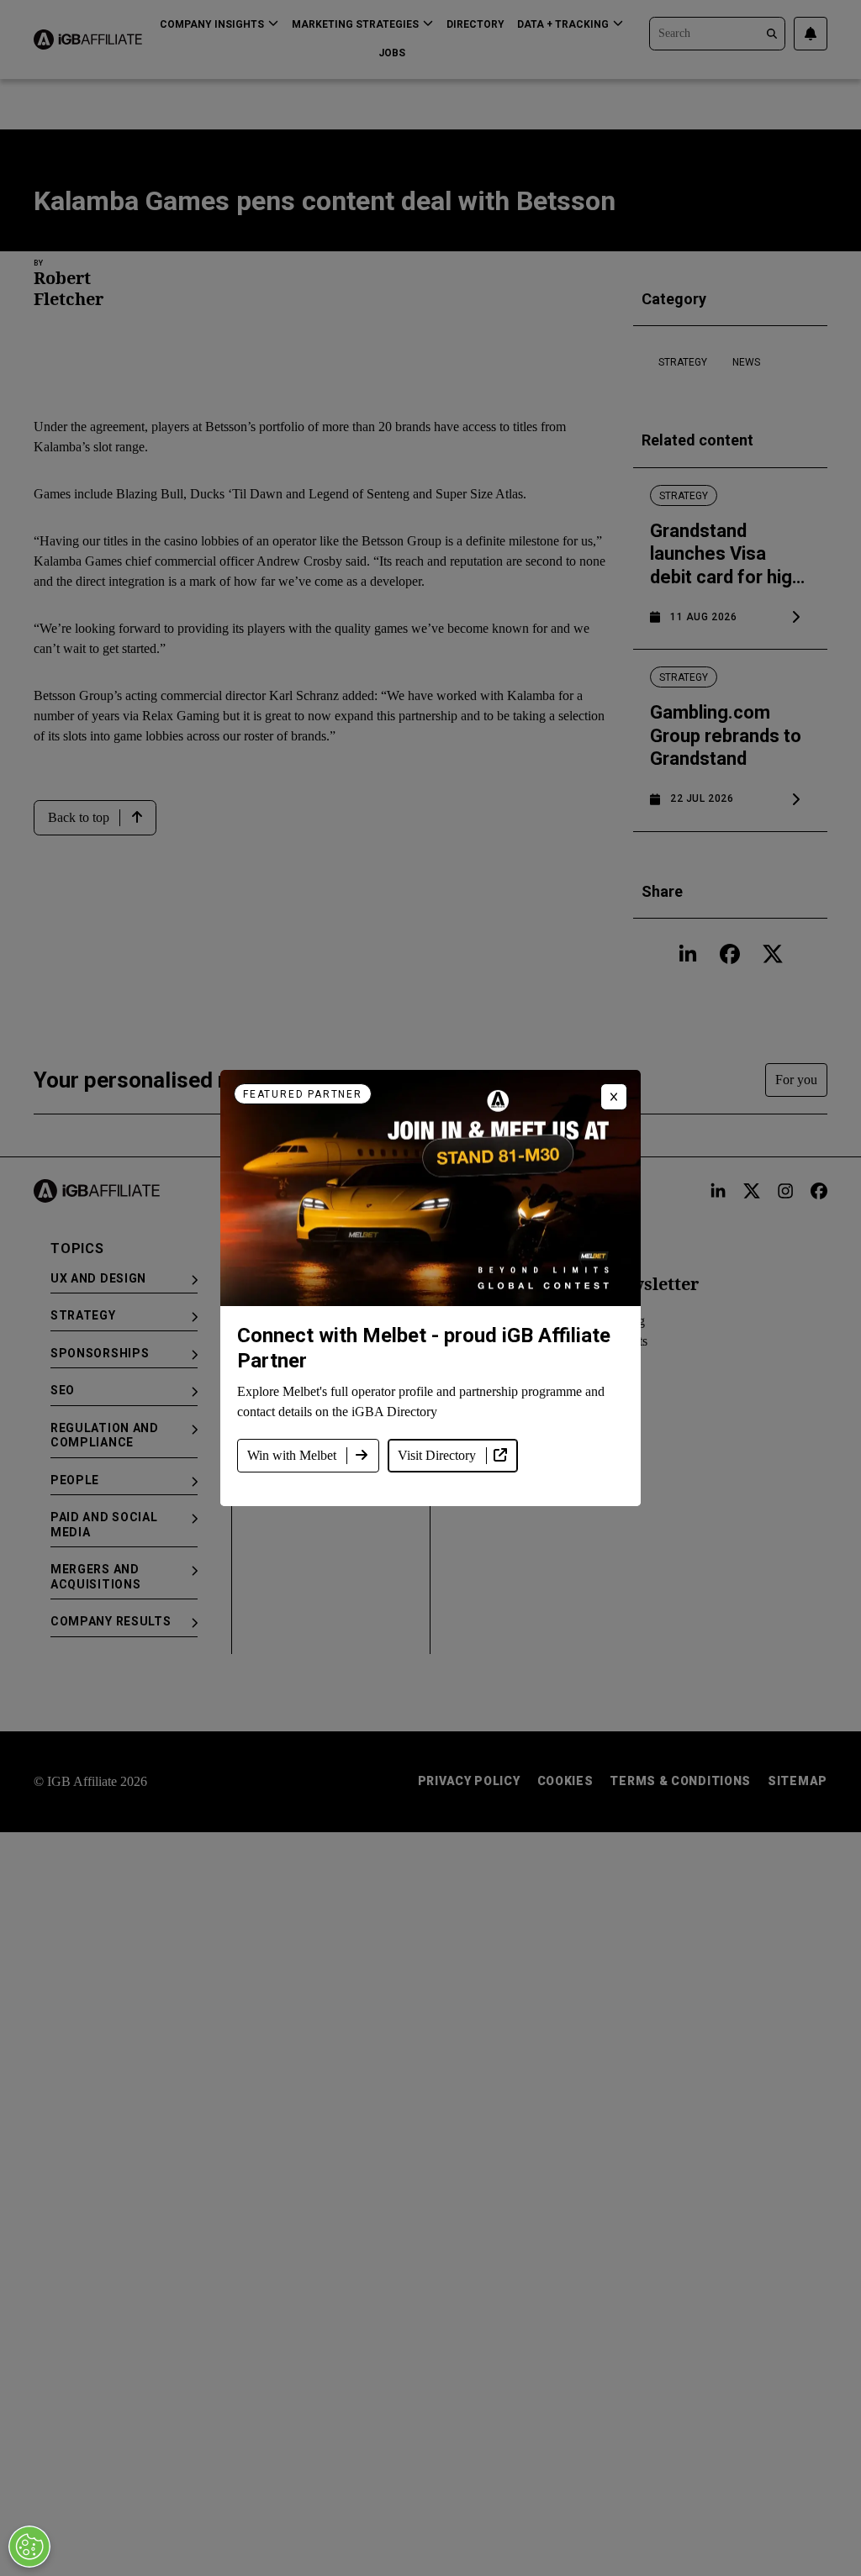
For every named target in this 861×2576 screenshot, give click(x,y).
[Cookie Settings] (29, 2547)
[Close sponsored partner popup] (614, 1097)
